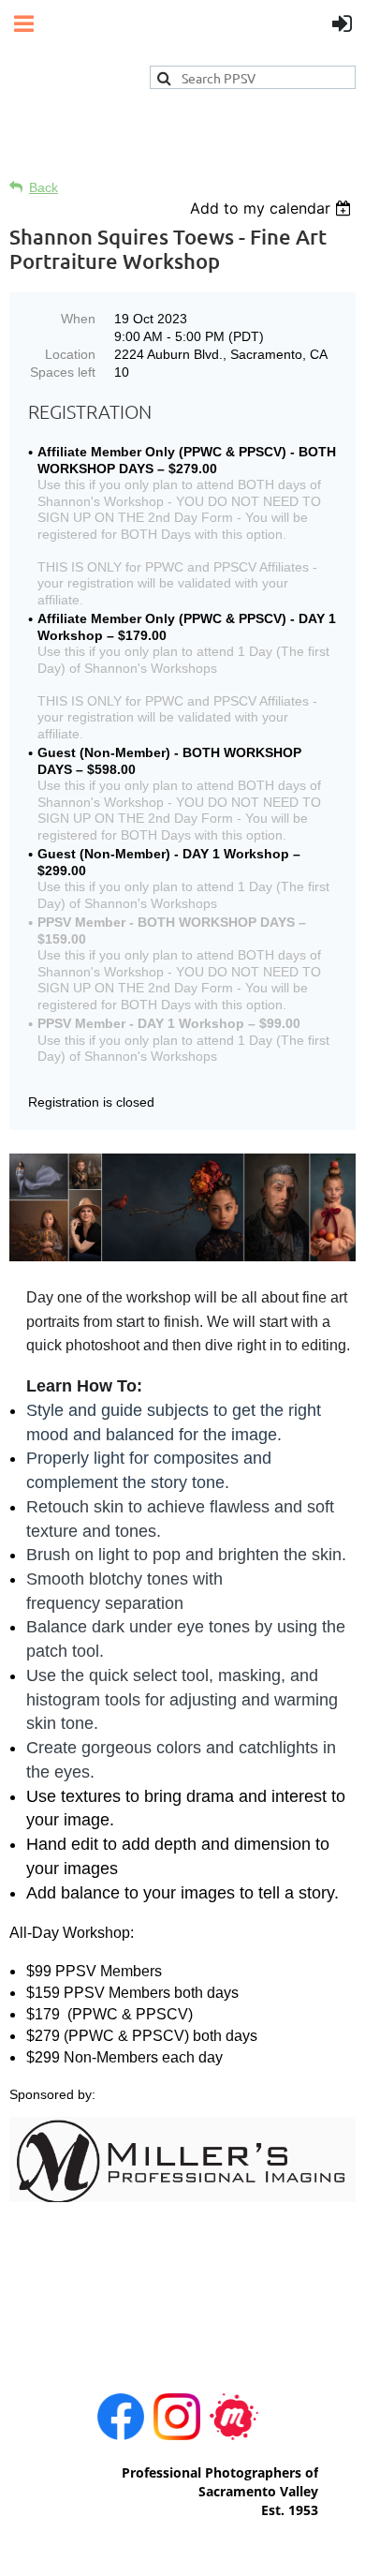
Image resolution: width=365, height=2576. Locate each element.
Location (70, 354)
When (78, 319)
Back (44, 187)
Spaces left (63, 372)
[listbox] (273, 208)
